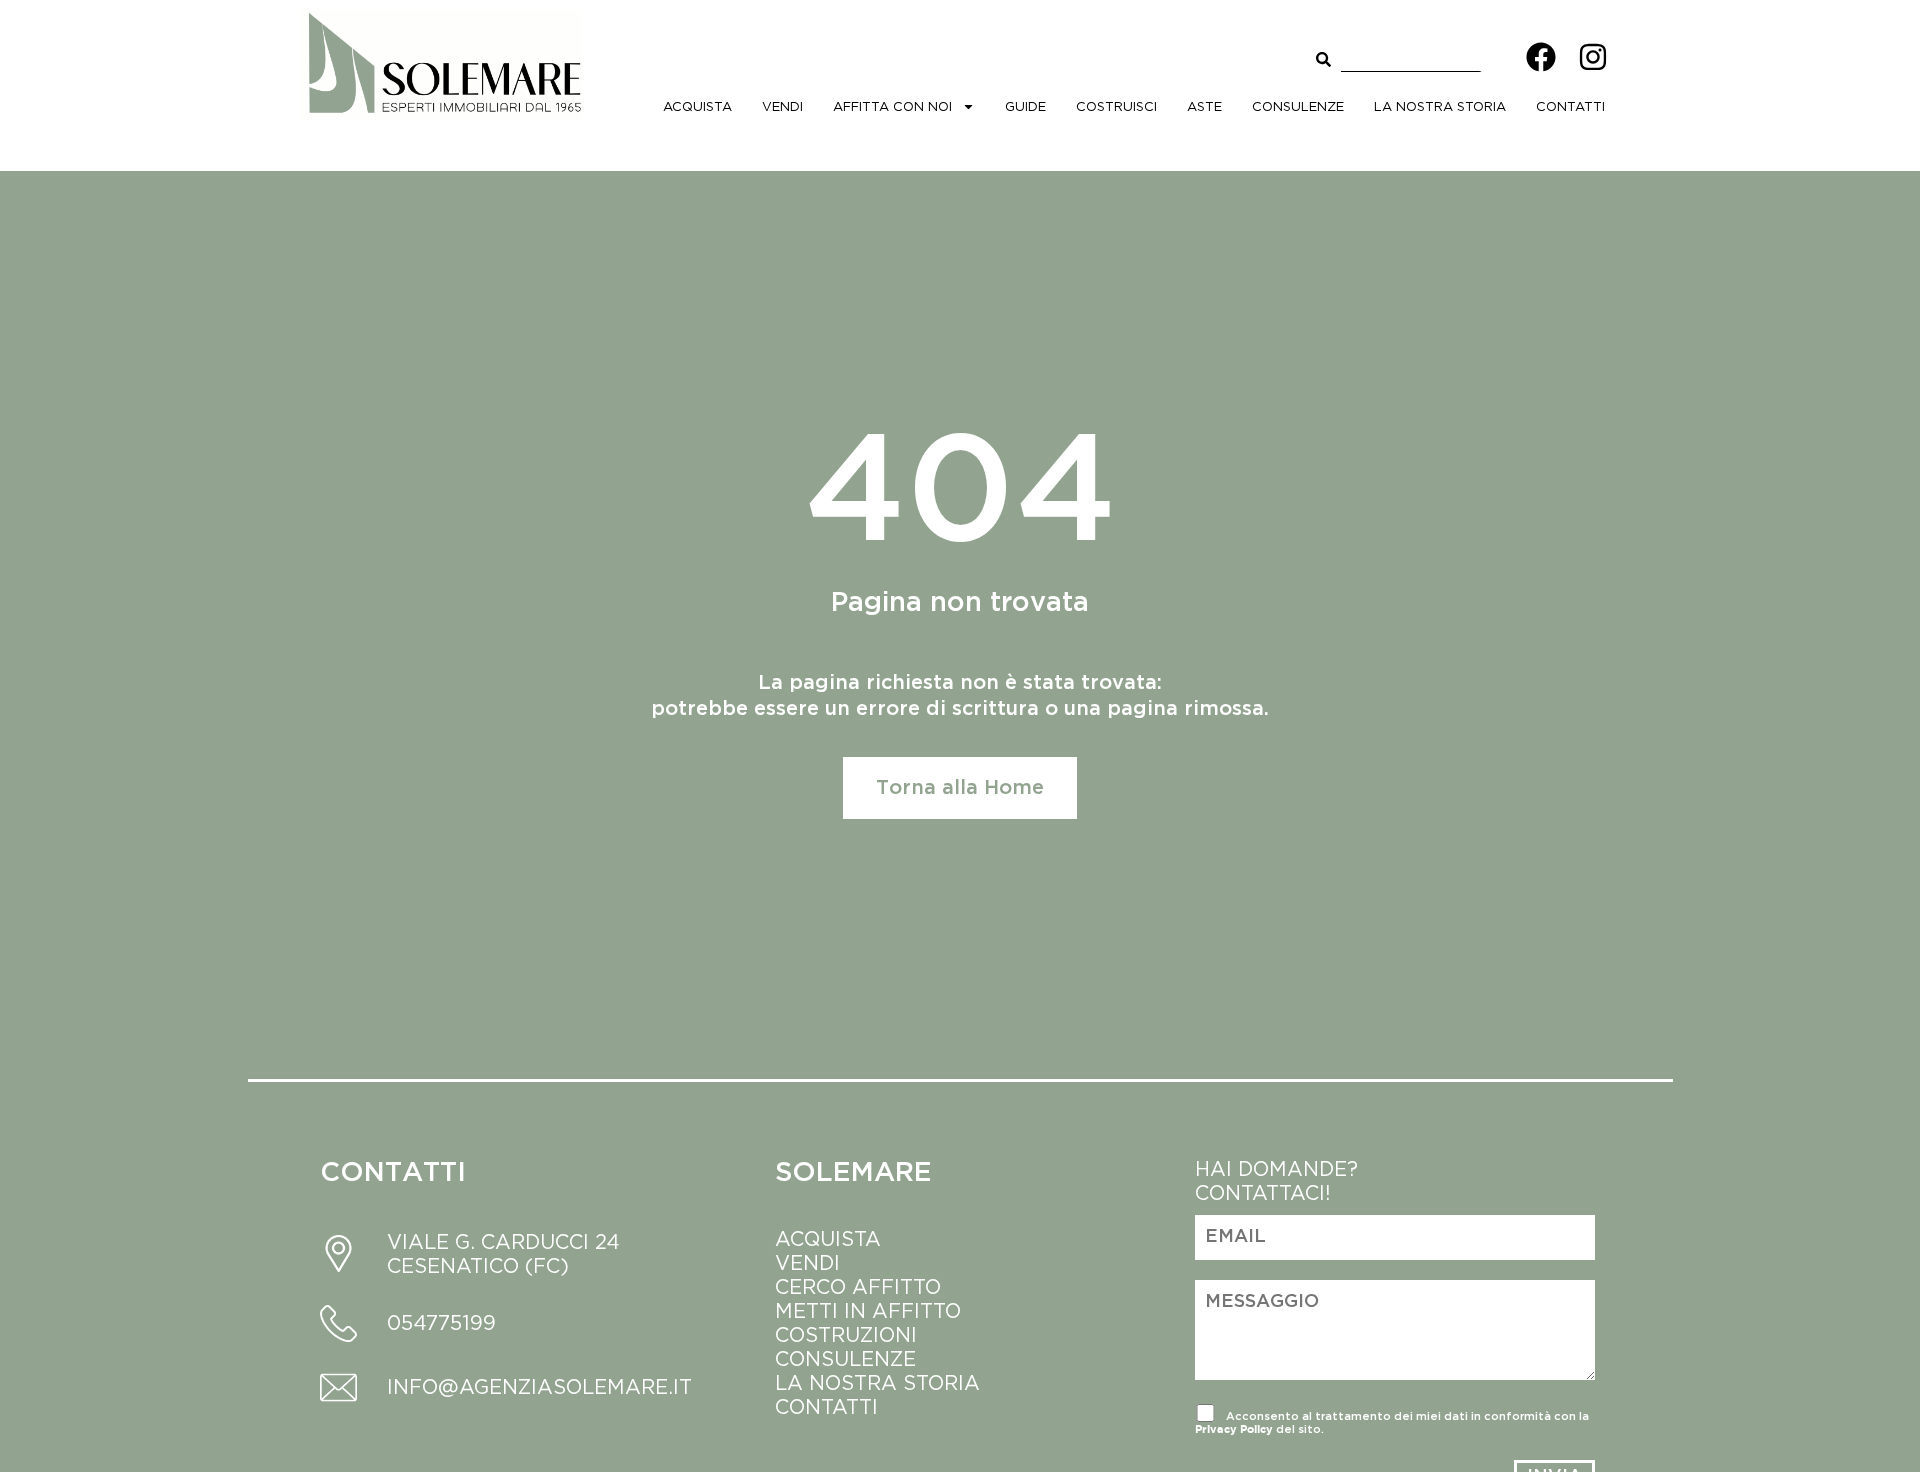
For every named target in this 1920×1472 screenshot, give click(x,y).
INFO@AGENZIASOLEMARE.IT (539, 1386)
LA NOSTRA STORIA (880, 1382)
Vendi (782, 106)
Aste (1204, 106)
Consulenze (1298, 106)
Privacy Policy (1234, 1428)
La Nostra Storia (1440, 106)
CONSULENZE (845, 1358)
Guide (1025, 106)
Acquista (697, 106)
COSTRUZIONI (846, 1334)
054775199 (441, 1322)
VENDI (807, 1262)
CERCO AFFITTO (858, 1286)
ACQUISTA (828, 1238)
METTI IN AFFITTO (868, 1310)
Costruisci (1116, 106)
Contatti (1570, 106)
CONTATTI (826, 1406)
